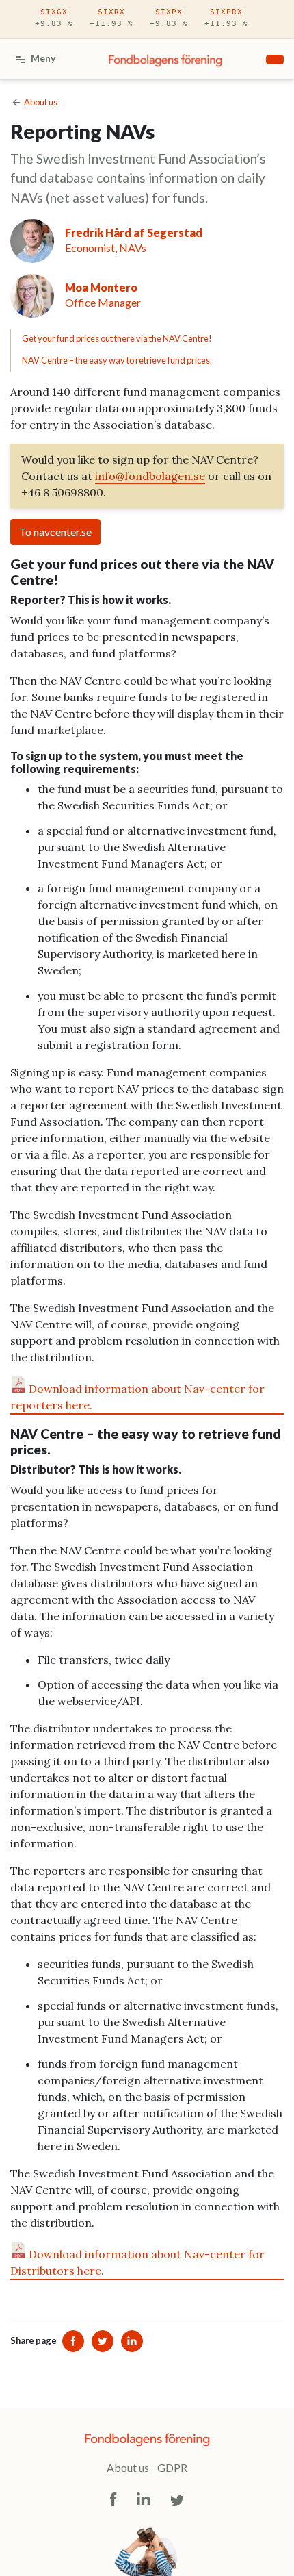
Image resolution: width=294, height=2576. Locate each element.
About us (128, 2467)
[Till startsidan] (165, 60)
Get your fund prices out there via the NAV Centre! (117, 338)
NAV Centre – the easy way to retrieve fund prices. (117, 360)
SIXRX (111, 18)
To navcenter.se (55, 532)
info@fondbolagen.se (150, 476)
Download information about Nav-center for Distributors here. (137, 2262)
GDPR (172, 2467)
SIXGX (54, 18)
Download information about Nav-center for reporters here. (137, 1397)
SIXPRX (226, 18)
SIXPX (169, 18)
